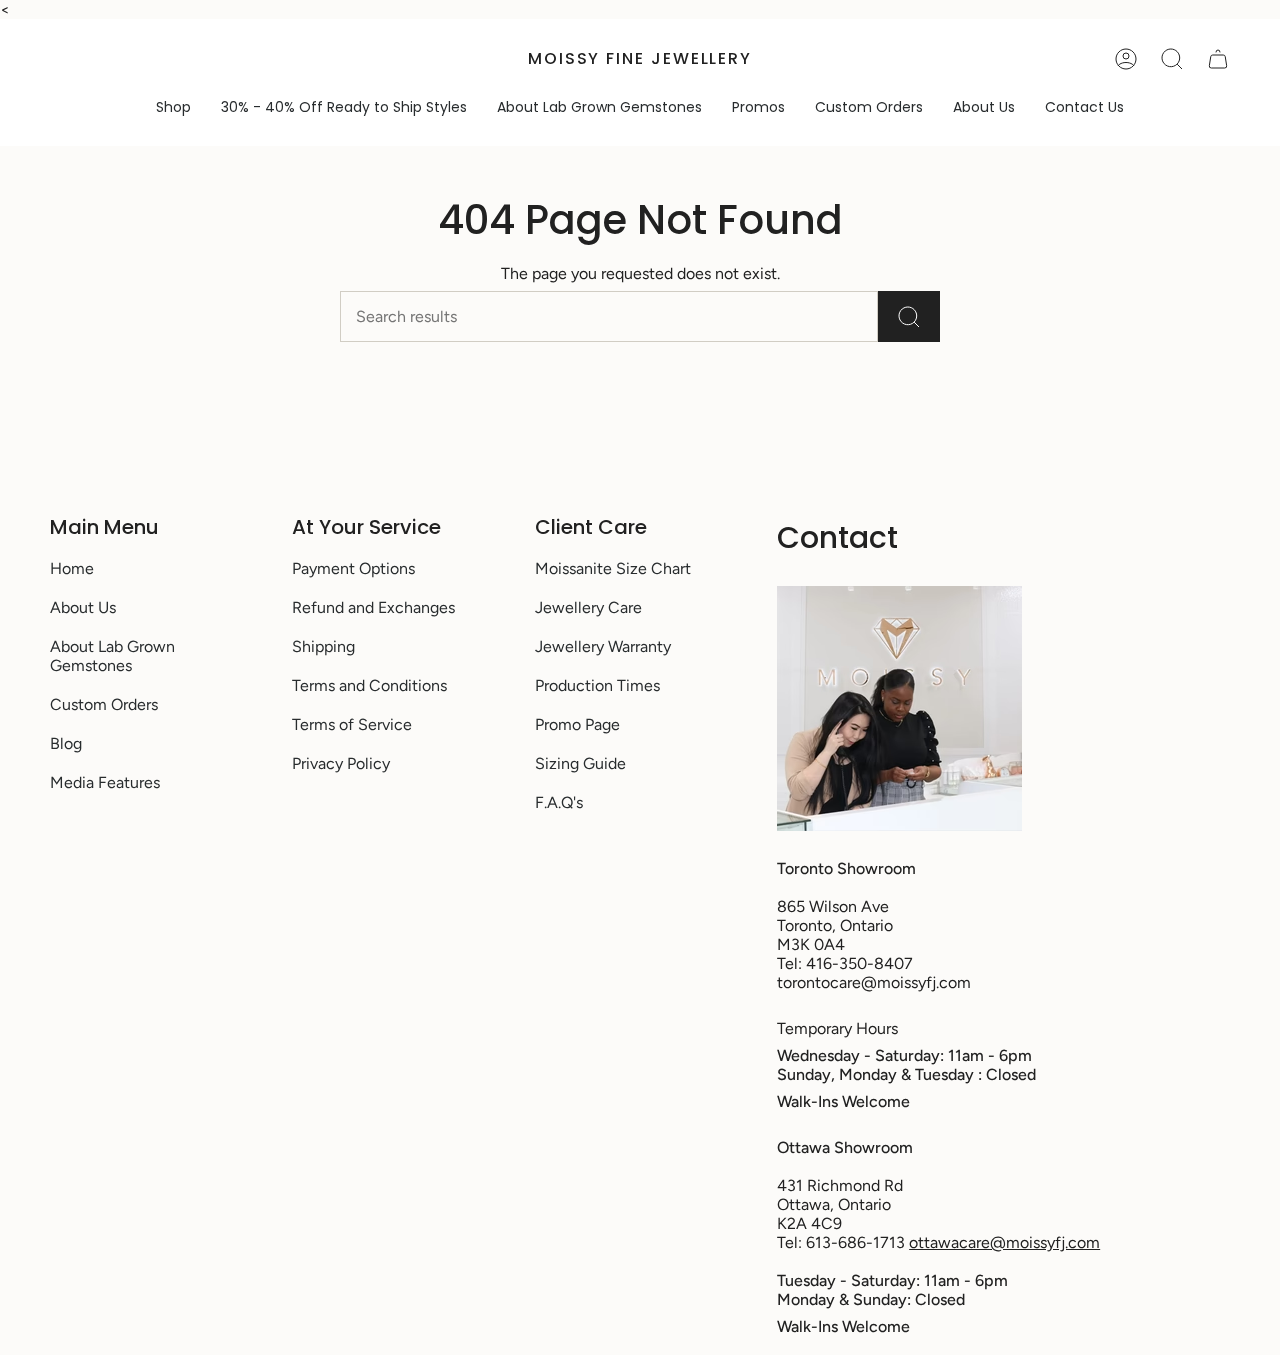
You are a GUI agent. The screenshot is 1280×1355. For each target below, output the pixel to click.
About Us (83, 607)
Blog (66, 743)
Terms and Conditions (369, 685)
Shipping (323, 646)
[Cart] (1218, 59)
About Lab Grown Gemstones (112, 656)
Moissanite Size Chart (613, 568)
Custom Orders (104, 704)
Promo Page (577, 724)
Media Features (105, 782)
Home (72, 568)
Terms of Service (352, 724)
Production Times (597, 685)
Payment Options (353, 568)
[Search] (909, 316)
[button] (173, 107)
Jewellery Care (588, 607)
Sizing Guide (580, 763)
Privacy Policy (341, 763)
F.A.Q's (559, 802)
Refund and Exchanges (373, 607)
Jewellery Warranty (603, 646)
